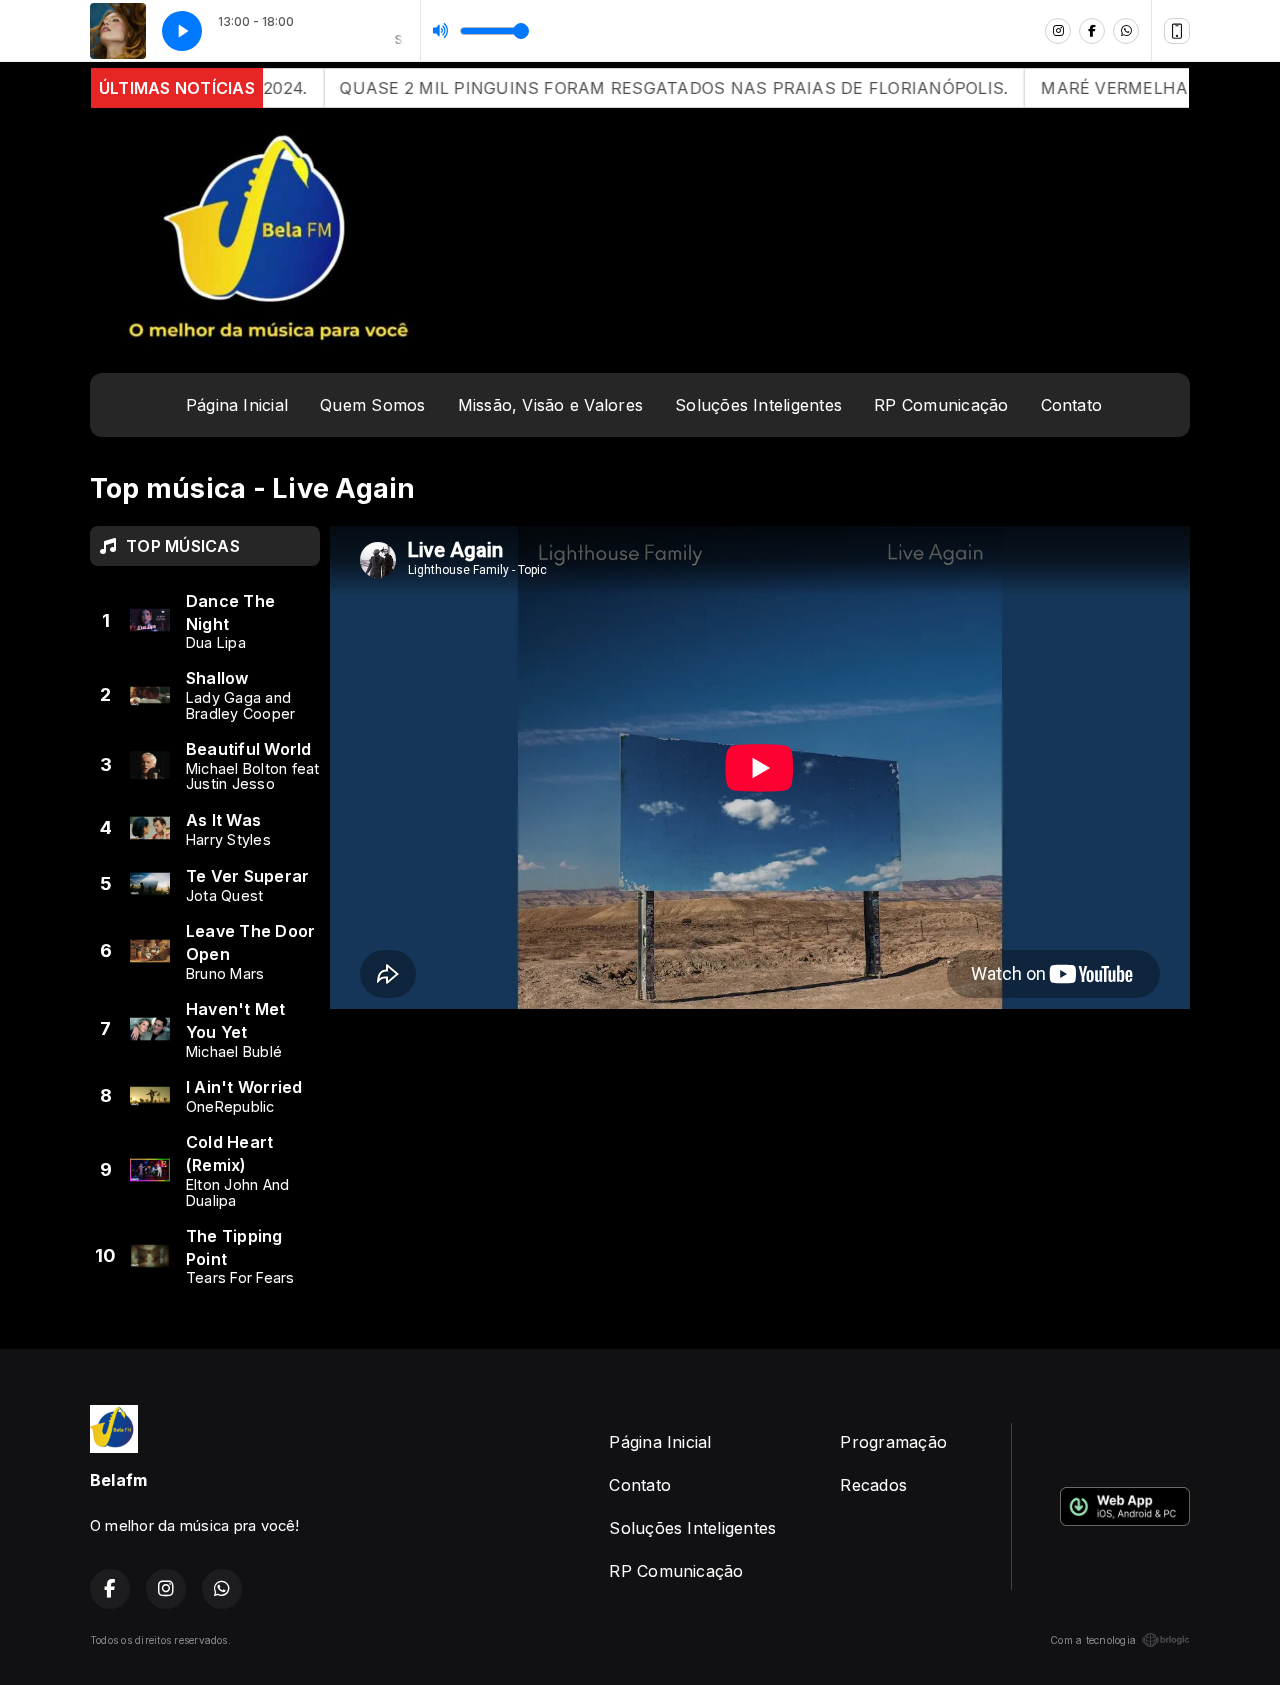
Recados (873, 1485)
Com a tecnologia (1093, 1640)
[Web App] (1177, 31)
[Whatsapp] (1126, 31)
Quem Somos (372, 405)
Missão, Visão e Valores (551, 405)
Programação (893, 1442)
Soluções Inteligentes (758, 405)
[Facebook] (1092, 31)
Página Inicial (237, 405)
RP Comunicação (941, 405)
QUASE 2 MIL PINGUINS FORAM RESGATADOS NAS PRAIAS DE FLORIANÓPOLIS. (631, 88)
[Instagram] (1058, 31)
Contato (1072, 405)
